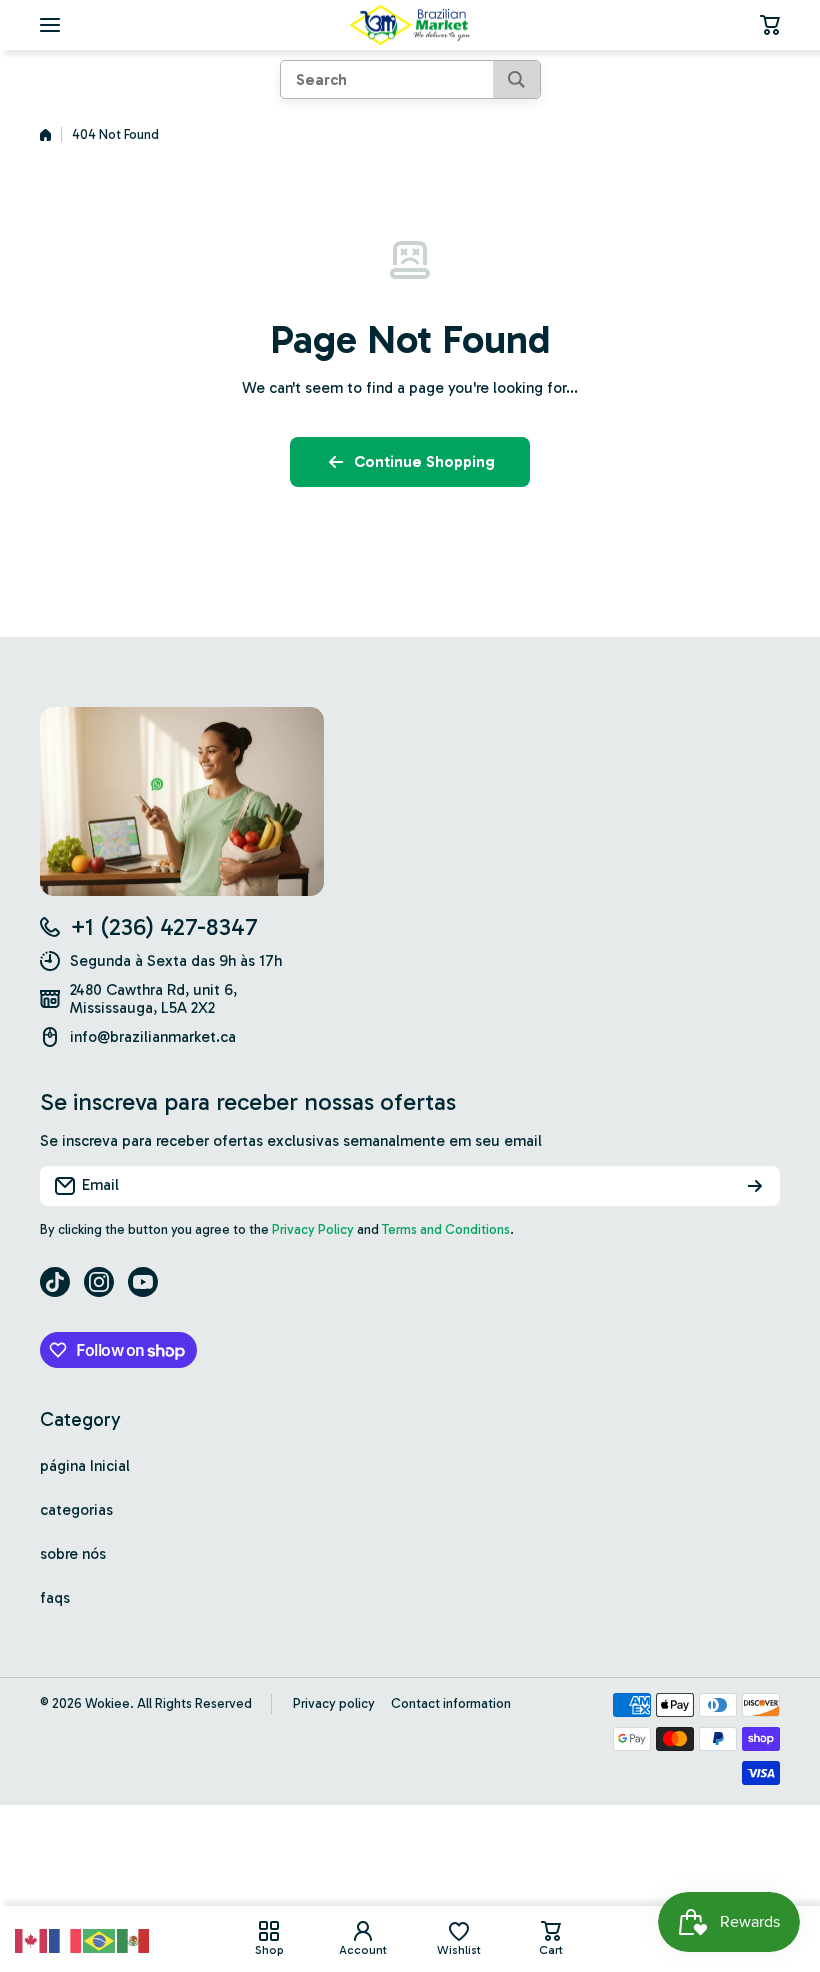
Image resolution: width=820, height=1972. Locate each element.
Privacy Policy (313, 1229)
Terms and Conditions (446, 1229)
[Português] (100, 1939)
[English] (32, 1939)
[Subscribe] (755, 1186)
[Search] (516, 79)
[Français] (66, 1939)
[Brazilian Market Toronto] (410, 25)
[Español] (134, 1939)
